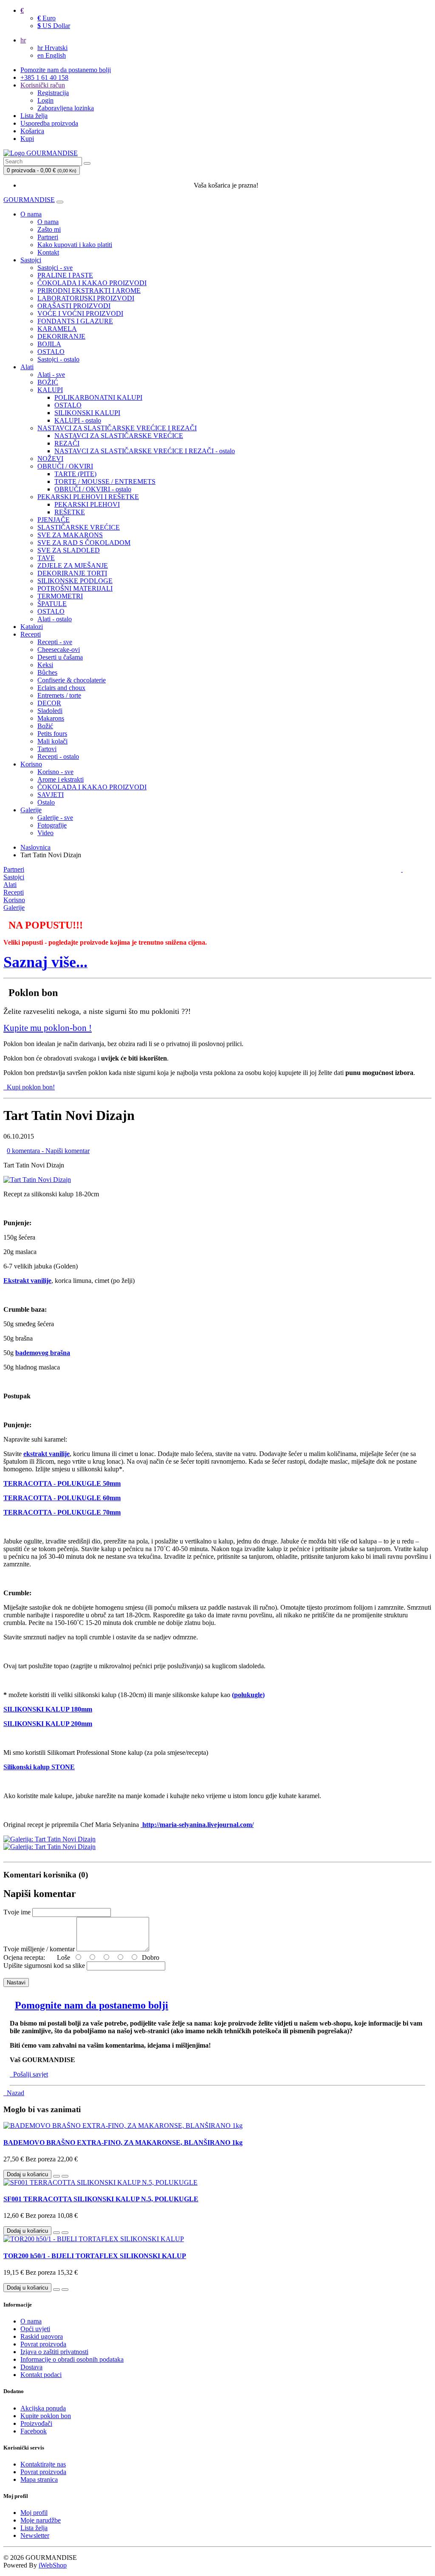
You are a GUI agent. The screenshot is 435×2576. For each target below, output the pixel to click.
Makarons (51, 718)
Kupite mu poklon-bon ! (48, 1028)
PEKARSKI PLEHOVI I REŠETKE (88, 497)
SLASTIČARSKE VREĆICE (79, 527)
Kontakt (48, 252)
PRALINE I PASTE (65, 275)
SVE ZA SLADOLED (69, 550)
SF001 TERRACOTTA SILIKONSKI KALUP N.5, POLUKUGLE (101, 2199)
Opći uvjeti (35, 2329)
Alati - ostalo (55, 619)
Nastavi (16, 1983)
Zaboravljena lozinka (66, 108)
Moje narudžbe (41, 2520)
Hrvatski (52, 48)
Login (45, 100)
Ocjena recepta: (26, 1957)
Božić (45, 726)
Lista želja (34, 2528)
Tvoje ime (17, 1912)
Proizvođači (36, 2423)
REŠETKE (70, 512)
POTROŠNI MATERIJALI (75, 588)
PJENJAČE (54, 520)
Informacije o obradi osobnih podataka (72, 2359)
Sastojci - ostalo (58, 359)
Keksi (45, 665)
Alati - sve (51, 375)
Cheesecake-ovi (59, 650)
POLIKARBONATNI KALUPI (98, 397)
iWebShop (53, 2565)
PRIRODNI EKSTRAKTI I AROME (89, 290)
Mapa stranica (39, 2479)
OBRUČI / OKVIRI (65, 466)
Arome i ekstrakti (61, 779)
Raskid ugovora (42, 2336)
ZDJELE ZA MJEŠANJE (73, 565)
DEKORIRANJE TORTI (72, 573)
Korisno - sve (55, 772)
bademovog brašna (43, 1353)
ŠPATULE (52, 604)
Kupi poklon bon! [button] (29, 1087)
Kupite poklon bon (46, 2416)
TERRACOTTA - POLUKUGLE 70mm (62, 1512)
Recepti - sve (55, 642)
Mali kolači (52, 741)
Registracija (53, 93)
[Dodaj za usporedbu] (65, 2176)
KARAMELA (57, 329)
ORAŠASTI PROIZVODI (74, 306)
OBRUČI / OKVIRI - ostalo (93, 489)
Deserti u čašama (60, 657)
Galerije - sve (55, 818)
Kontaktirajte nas (43, 2464)
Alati (27, 367)
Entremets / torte (59, 695)
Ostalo (46, 802)
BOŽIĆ (48, 382)
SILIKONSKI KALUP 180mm (48, 1709)
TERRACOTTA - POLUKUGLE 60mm (62, 1498)
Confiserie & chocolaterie (72, 680)
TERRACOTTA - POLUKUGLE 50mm (62, 1483)
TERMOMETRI (60, 596)
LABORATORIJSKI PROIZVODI (86, 298)
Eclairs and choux (61, 688)
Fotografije (52, 825)
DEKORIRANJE (61, 336)
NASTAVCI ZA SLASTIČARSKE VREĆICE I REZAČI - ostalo (145, 451)
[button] (45, 965)
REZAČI (67, 443)
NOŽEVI (50, 459)
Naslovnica (35, 847)
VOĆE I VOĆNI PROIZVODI (80, 313)
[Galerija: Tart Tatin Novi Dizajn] (37, 1180)
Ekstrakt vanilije (27, 1281)
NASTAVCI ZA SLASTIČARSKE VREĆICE (119, 436)
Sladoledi (50, 711)
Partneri (48, 237)
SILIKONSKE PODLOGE (75, 581)
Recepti (31, 634)
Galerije (31, 810)
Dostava (31, 2367)
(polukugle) (248, 1695)
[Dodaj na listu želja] (56, 2176)
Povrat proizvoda (43, 2344)
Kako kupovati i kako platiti (75, 245)
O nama (31, 214)
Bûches (47, 672)
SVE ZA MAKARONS (70, 535)
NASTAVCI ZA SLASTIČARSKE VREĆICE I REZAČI (117, 428)
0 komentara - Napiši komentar (48, 1151)
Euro (47, 18)
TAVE (46, 558)
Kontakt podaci (41, 2375)
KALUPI (50, 390)
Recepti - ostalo (58, 756)
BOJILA (49, 344)
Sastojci (31, 260)
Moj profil (34, 2513)
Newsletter (35, 2535)
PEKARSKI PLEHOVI (87, 504)
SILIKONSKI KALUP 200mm (48, 1724)
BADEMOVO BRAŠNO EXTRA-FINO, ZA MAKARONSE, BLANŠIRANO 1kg (123, 2142)
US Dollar (54, 26)
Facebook (34, 2431)
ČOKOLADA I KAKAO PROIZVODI (92, 283)
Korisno (31, 764)
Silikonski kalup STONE (39, 1767)
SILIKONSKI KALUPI (87, 413)
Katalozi (32, 627)
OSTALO (51, 352)
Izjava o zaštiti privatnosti (54, 2352)
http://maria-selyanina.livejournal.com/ (198, 1825)
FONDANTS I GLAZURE (75, 321)
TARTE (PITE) (75, 474)
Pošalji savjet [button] (29, 2074)
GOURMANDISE (29, 200)
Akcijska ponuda (43, 2408)
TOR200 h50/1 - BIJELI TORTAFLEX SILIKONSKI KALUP (95, 2256)
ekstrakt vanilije (47, 1454)
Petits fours (52, 734)
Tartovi (47, 749)
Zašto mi (49, 229)
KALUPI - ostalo (78, 420)
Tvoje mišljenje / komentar (39, 1949)
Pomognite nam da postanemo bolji (92, 2005)
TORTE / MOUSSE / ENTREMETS (105, 481)
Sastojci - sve (55, 268)
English (52, 55)
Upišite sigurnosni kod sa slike (44, 1966)
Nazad (14, 2093)
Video (45, 833)
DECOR (49, 703)
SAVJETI (51, 795)
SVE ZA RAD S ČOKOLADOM (84, 543)
